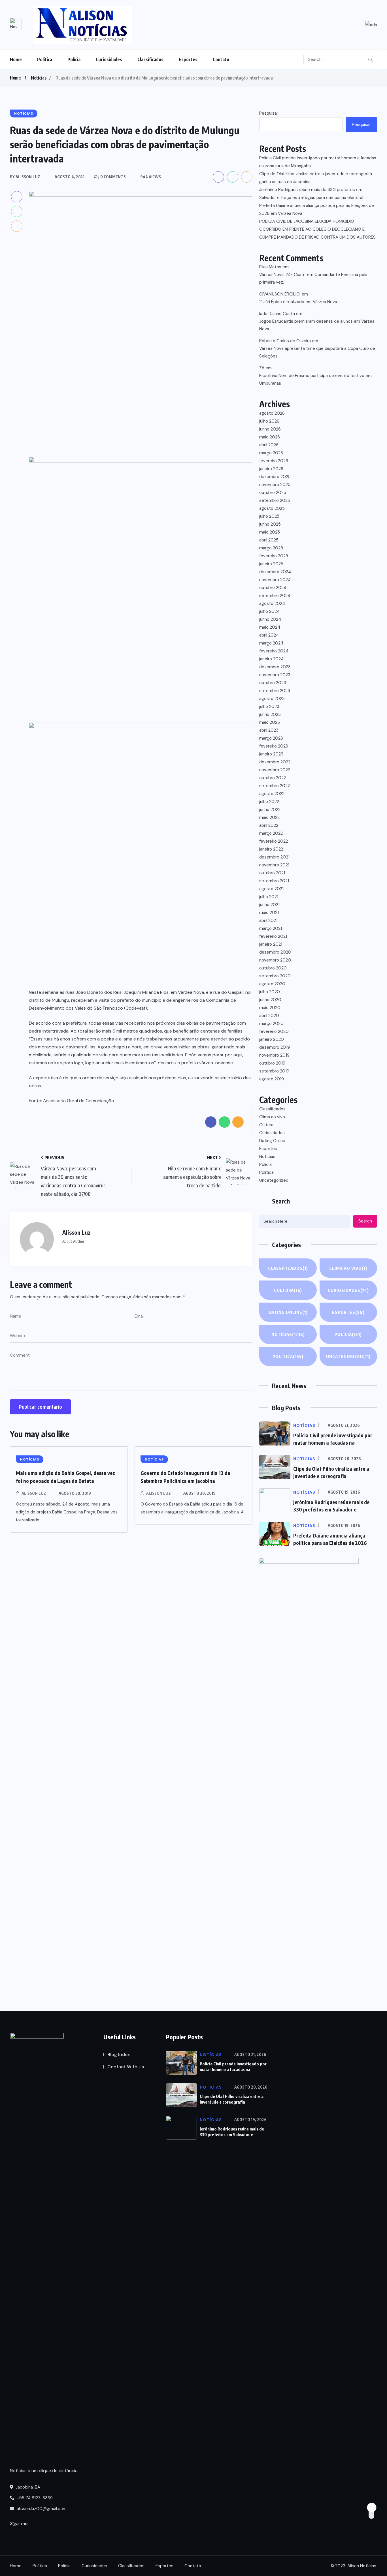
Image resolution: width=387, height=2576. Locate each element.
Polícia (74, 59)
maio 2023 (270, 722)
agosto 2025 (272, 508)
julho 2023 (269, 706)
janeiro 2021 (271, 944)
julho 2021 (269, 897)
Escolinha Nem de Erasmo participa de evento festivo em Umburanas (315, 379)
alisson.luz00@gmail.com (42, 2509)
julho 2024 (269, 611)
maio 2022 (269, 817)
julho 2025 (269, 516)
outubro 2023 (273, 683)
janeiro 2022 (271, 849)
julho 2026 (269, 421)
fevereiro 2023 (274, 746)
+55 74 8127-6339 (34, 2498)
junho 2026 (270, 429)
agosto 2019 (272, 1079)
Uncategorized (274, 1180)
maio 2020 (270, 1008)
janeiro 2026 (271, 469)
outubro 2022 (273, 778)
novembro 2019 (274, 1055)
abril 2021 (268, 920)
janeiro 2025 (271, 564)
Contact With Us (126, 2067)
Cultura (266, 1125)
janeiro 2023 (271, 754)
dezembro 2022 (275, 762)
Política (45, 59)
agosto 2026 (272, 413)
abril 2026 (269, 445)
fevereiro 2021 (273, 936)
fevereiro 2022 (274, 841)
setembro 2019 (274, 1071)
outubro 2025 (273, 492)
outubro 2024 (273, 588)
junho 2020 (270, 1000)
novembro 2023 (275, 675)
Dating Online (272, 1141)
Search (365, 1221)
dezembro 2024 (275, 572)
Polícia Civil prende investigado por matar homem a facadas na (233, 2067)
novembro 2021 (274, 865)
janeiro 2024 (271, 659)
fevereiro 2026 (274, 461)
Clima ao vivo (272, 1117)
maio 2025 (270, 532)
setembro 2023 (275, 691)
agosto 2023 (272, 699)
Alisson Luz (34, 1493)
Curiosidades (109, 59)
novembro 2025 (275, 485)
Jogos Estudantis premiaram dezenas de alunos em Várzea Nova (317, 325)
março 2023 (271, 738)
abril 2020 (269, 1016)
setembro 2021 (274, 881)
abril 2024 (269, 635)
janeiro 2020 (272, 1039)
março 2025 (271, 548)
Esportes (188, 59)
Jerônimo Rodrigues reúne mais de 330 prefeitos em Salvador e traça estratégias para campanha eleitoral (311, 194)
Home (16, 59)
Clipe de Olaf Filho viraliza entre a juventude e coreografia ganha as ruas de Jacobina (316, 178)
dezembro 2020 (275, 952)
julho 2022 (269, 802)
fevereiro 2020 (274, 1031)
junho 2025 (270, 524)
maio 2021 (269, 913)
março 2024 (271, 643)
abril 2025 (269, 540)
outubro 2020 (273, 968)
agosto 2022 (272, 794)
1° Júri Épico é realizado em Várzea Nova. (299, 302)
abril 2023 (269, 730)
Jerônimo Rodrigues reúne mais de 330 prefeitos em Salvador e (232, 2132)
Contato (221, 59)
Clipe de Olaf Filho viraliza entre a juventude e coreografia (232, 2099)
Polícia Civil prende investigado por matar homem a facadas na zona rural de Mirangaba (318, 162)
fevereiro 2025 (274, 556)
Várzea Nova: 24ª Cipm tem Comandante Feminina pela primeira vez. (313, 278)
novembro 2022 (275, 770)
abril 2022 (269, 825)
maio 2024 (270, 627)
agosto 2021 (271, 889)
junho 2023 (270, 714)
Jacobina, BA (27, 2487)
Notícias (39, 78)
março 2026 (271, 453)
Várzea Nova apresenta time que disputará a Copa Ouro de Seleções (317, 352)
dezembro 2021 (274, 857)
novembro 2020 (275, 960)
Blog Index (119, 2054)
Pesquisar (269, 113)
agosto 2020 (272, 984)
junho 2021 (269, 905)
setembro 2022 (275, 786)
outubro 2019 (272, 1063)
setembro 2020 (275, 976)
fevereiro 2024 (274, 651)
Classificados (150, 59)
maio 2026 (270, 437)
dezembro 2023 (275, 667)
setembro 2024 (275, 596)
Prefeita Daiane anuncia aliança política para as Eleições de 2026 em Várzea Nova (317, 209)
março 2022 (271, 833)
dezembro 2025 (275, 477)
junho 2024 (270, 619)
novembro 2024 (275, 580)
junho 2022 (270, 810)
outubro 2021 (272, 873)
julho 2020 (270, 992)
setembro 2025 (275, 500)
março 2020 (271, 1023)
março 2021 (271, 928)
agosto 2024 (272, 603)
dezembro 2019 (275, 1047)
